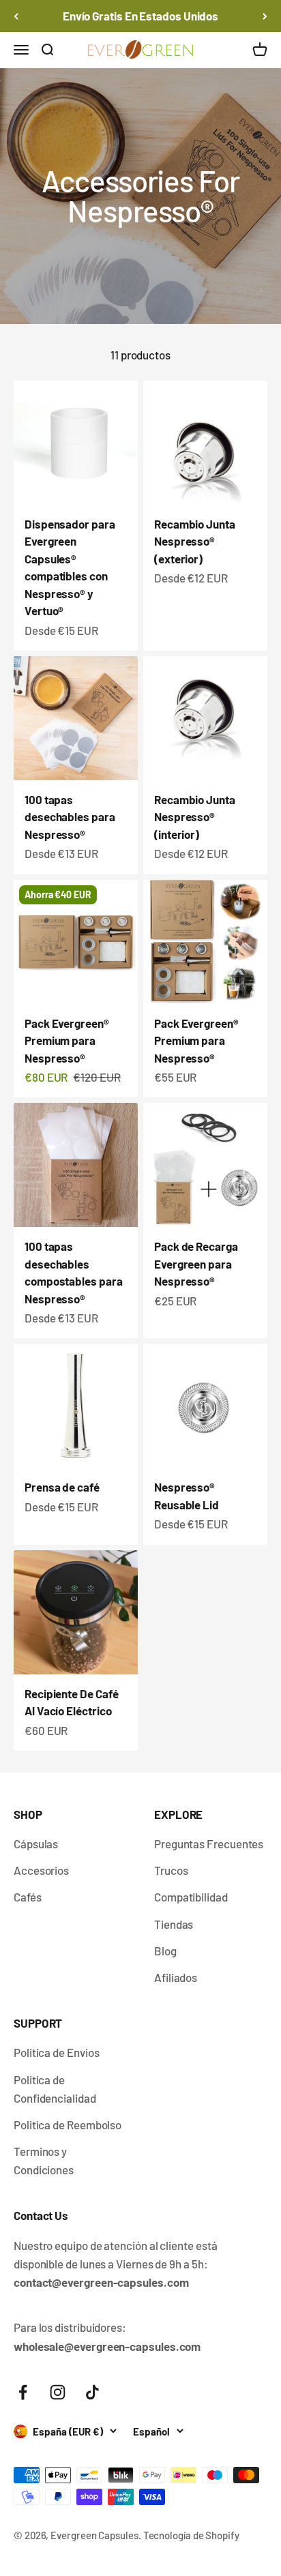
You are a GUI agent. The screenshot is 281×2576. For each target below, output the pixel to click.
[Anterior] (16, 16)
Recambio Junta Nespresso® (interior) (195, 817)
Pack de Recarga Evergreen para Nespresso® (196, 1263)
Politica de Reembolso (68, 2125)
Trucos (171, 1870)
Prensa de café (62, 1487)
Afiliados (176, 1977)
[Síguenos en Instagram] (58, 2392)
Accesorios (41, 1870)
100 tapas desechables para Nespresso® (70, 817)
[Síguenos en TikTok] (92, 2392)
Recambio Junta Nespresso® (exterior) (195, 541)
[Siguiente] (265, 16)
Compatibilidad (191, 1897)
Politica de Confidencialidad (55, 2089)
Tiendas (174, 1924)
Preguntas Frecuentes (209, 1844)
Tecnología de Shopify (191, 2535)
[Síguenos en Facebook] (23, 2392)
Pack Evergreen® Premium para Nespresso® (67, 1040)
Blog (165, 1951)
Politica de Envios (56, 2052)
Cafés (28, 1897)
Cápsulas (36, 1844)
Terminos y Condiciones (44, 2160)
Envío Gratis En (140, 16)
